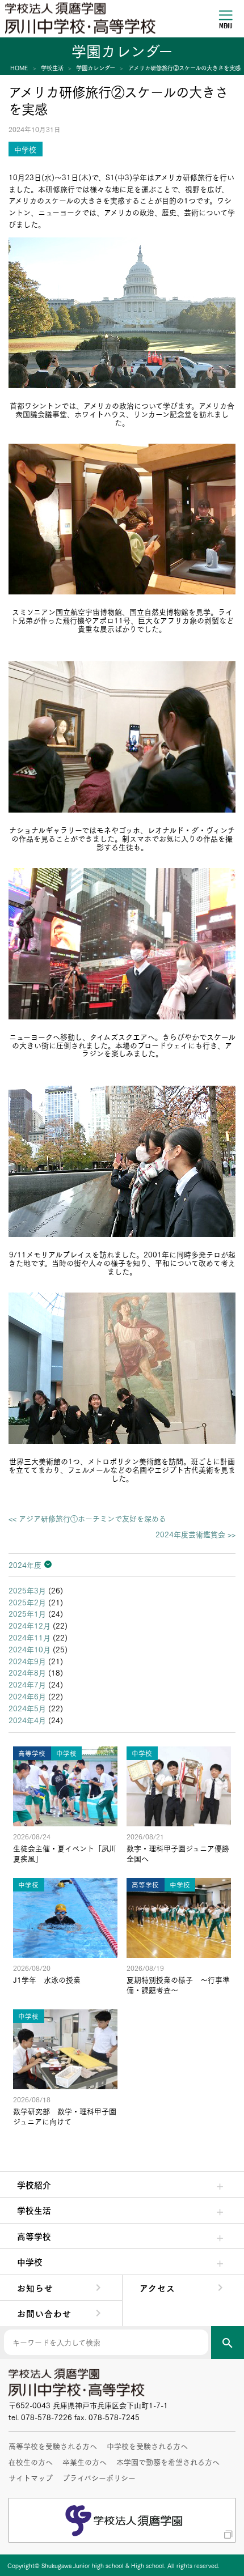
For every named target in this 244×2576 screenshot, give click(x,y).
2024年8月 (27, 1672)
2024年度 (25, 1565)
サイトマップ (31, 2477)
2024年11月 (30, 1637)
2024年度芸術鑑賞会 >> (195, 1534)
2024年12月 (30, 1625)
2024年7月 (27, 1684)
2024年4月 (27, 1720)
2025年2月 (27, 1602)
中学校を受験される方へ (147, 2446)
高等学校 (34, 2236)
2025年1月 (27, 1613)
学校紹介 (34, 2184)
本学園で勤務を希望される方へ (168, 2462)
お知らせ (35, 2288)
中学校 (30, 2262)
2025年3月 (27, 1590)
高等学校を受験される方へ (53, 2446)
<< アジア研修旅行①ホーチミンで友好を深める (87, 1518)
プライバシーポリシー (99, 2477)
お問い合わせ (44, 2313)
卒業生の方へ (85, 2462)
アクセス (157, 2288)
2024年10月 (30, 1649)
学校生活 (34, 2210)
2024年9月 (27, 1661)
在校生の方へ (31, 2462)
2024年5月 (27, 1708)
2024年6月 (27, 1696)
